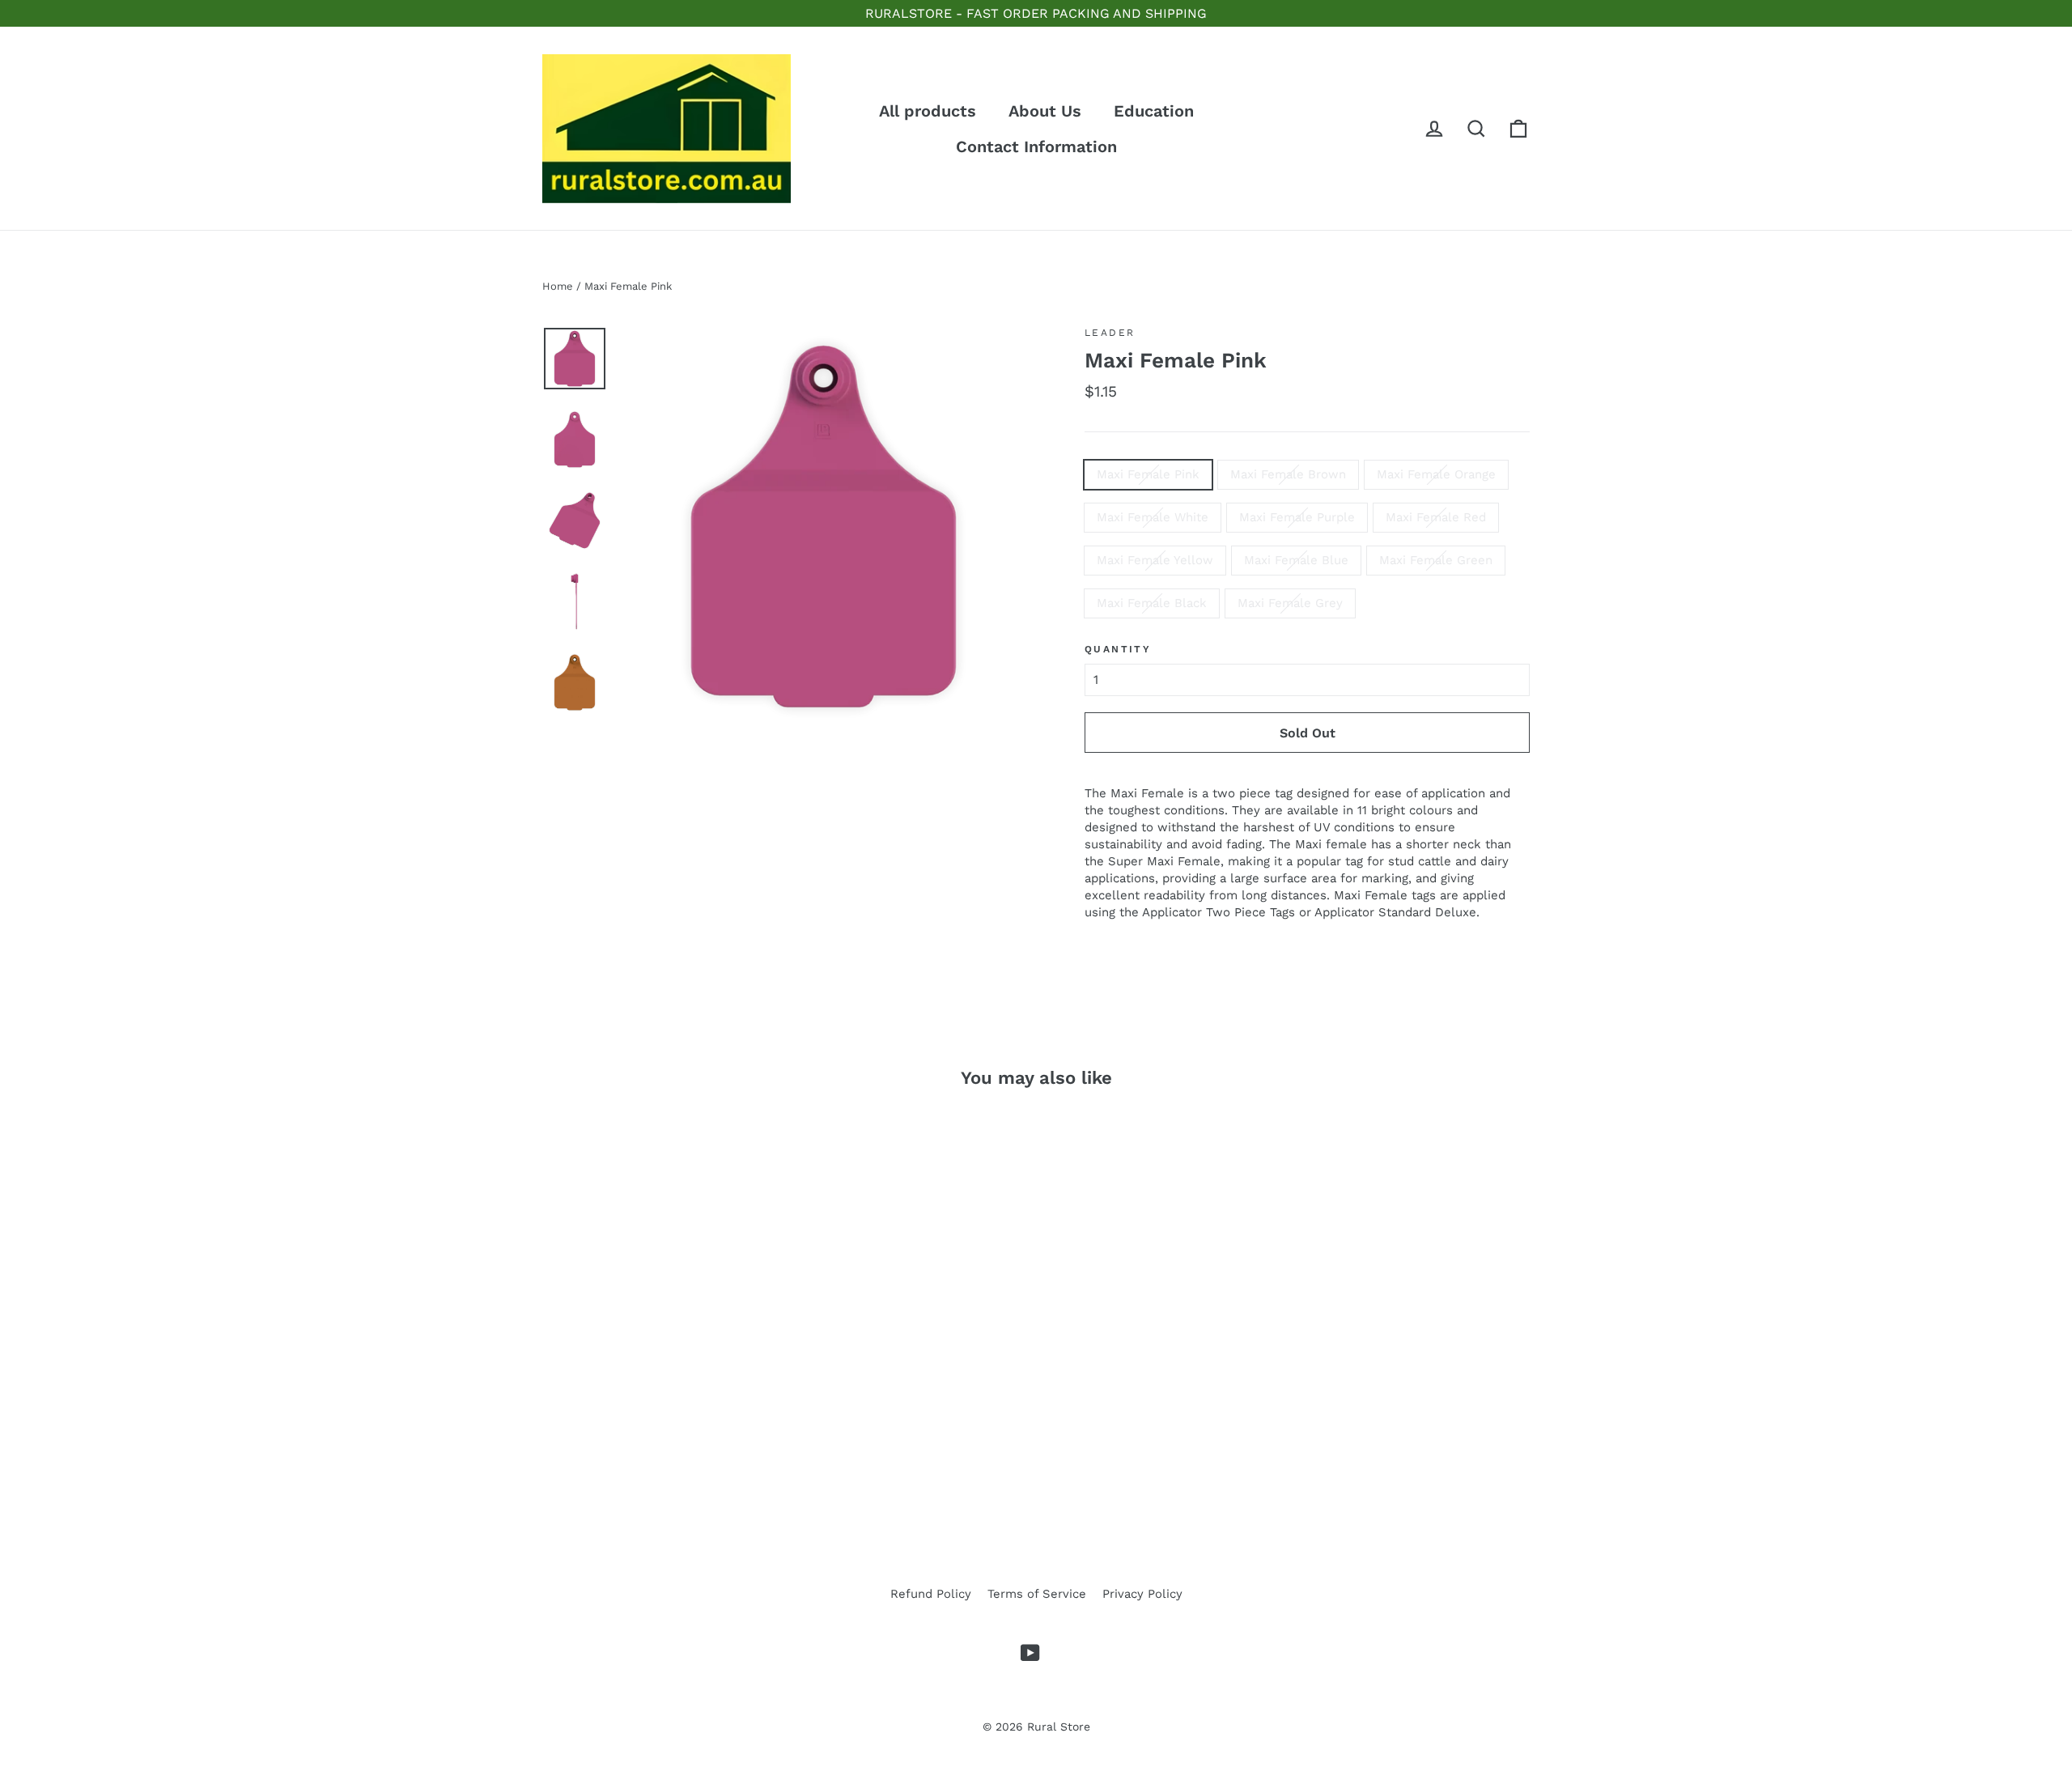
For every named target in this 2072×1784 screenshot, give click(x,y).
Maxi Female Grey (1290, 603)
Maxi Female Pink (1148, 474)
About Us (1045, 111)
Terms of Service (1037, 1594)
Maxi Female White (1153, 517)
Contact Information (1036, 147)
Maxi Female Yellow (1155, 560)
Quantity (1118, 649)
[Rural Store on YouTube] (1030, 1653)
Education (1154, 111)
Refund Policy (931, 1594)
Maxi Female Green (1436, 560)
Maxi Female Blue (1296, 560)
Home (558, 286)
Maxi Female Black (1152, 603)
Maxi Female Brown (1288, 474)
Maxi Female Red (1436, 517)
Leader (1110, 333)
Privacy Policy (1142, 1594)
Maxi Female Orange (1436, 474)
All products (928, 111)
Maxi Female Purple (1297, 517)
